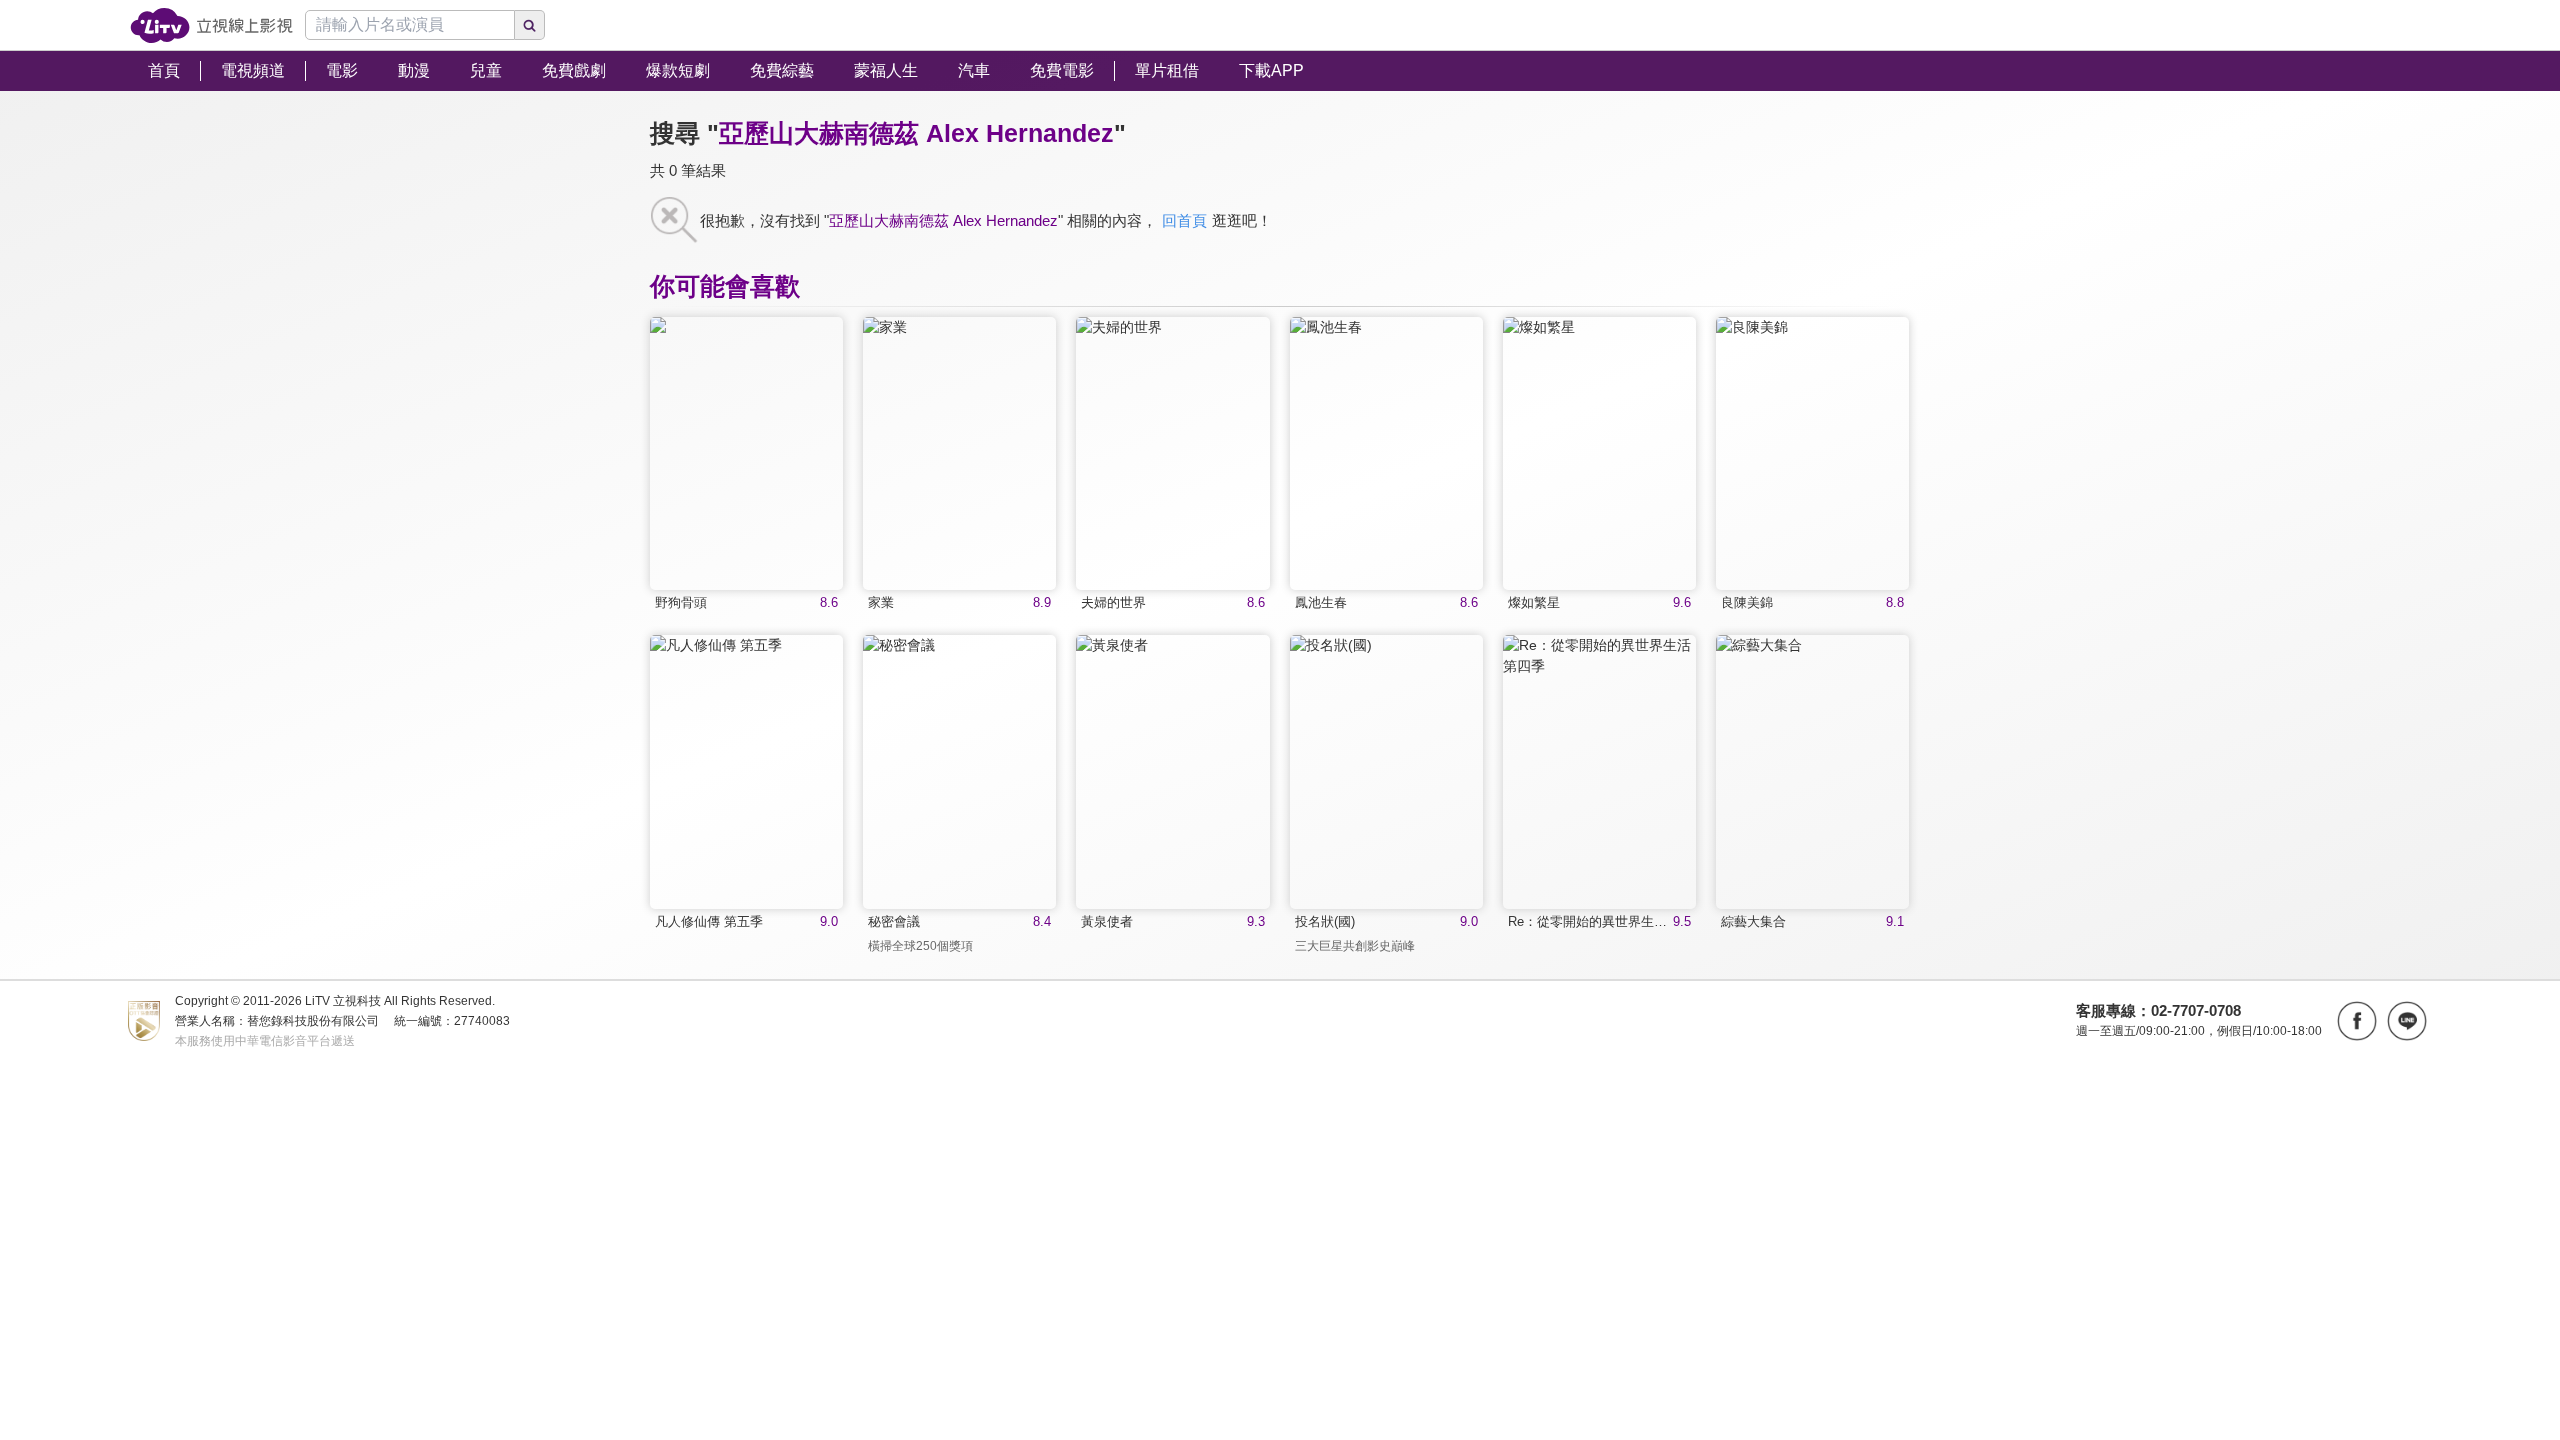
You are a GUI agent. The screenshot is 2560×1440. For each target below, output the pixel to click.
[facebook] (2357, 1021)
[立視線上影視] (211, 25)
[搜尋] (530, 25)
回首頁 (1184, 220)
